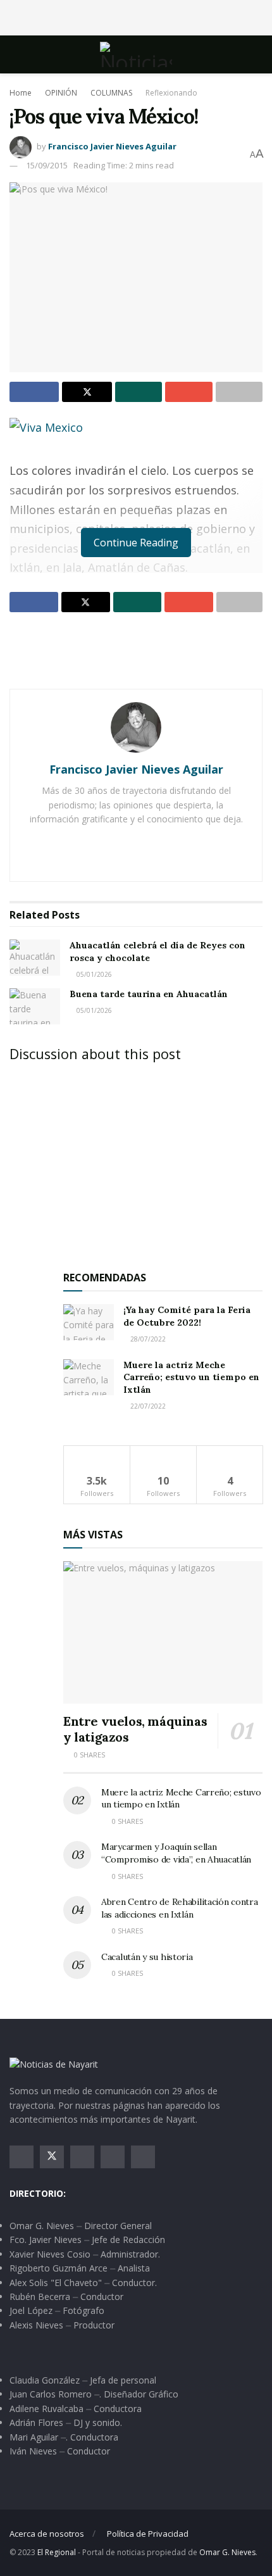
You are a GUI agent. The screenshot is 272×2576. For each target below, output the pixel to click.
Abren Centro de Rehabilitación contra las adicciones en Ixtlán (180, 1908)
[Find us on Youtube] (113, 2157)
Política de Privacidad (148, 2534)
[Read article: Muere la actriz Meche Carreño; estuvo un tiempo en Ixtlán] (89, 1377)
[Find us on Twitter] (52, 2157)
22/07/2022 (147, 1406)
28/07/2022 (147, 1339)
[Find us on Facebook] (22, 2157)
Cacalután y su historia (147, 1957)
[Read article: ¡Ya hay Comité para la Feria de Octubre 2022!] (89, 1322)
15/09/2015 (47, 165)
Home (21, 93)
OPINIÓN (61, 93)
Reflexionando (171, 93)
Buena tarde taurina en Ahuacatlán (149, 994)
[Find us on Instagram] (82, 2157)
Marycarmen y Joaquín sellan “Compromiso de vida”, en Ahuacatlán (176, 1853)
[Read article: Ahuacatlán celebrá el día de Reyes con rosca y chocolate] (35, 958)
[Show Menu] (15, 54)
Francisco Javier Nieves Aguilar (112, 146)
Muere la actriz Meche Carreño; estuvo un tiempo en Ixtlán (191, 1377)
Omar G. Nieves (227, 2552)
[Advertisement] (136, 16)
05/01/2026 (93, 974)
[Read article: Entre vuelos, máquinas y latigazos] (163, 1632)
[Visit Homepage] (136, 54)
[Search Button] (257, 54)
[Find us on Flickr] (143, 2157)
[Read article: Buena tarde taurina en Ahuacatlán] (35, 1006)
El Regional (57, 2552)
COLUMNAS (111, 93)
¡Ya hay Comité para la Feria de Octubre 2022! (187, 1316)
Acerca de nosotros (47, 2534)
